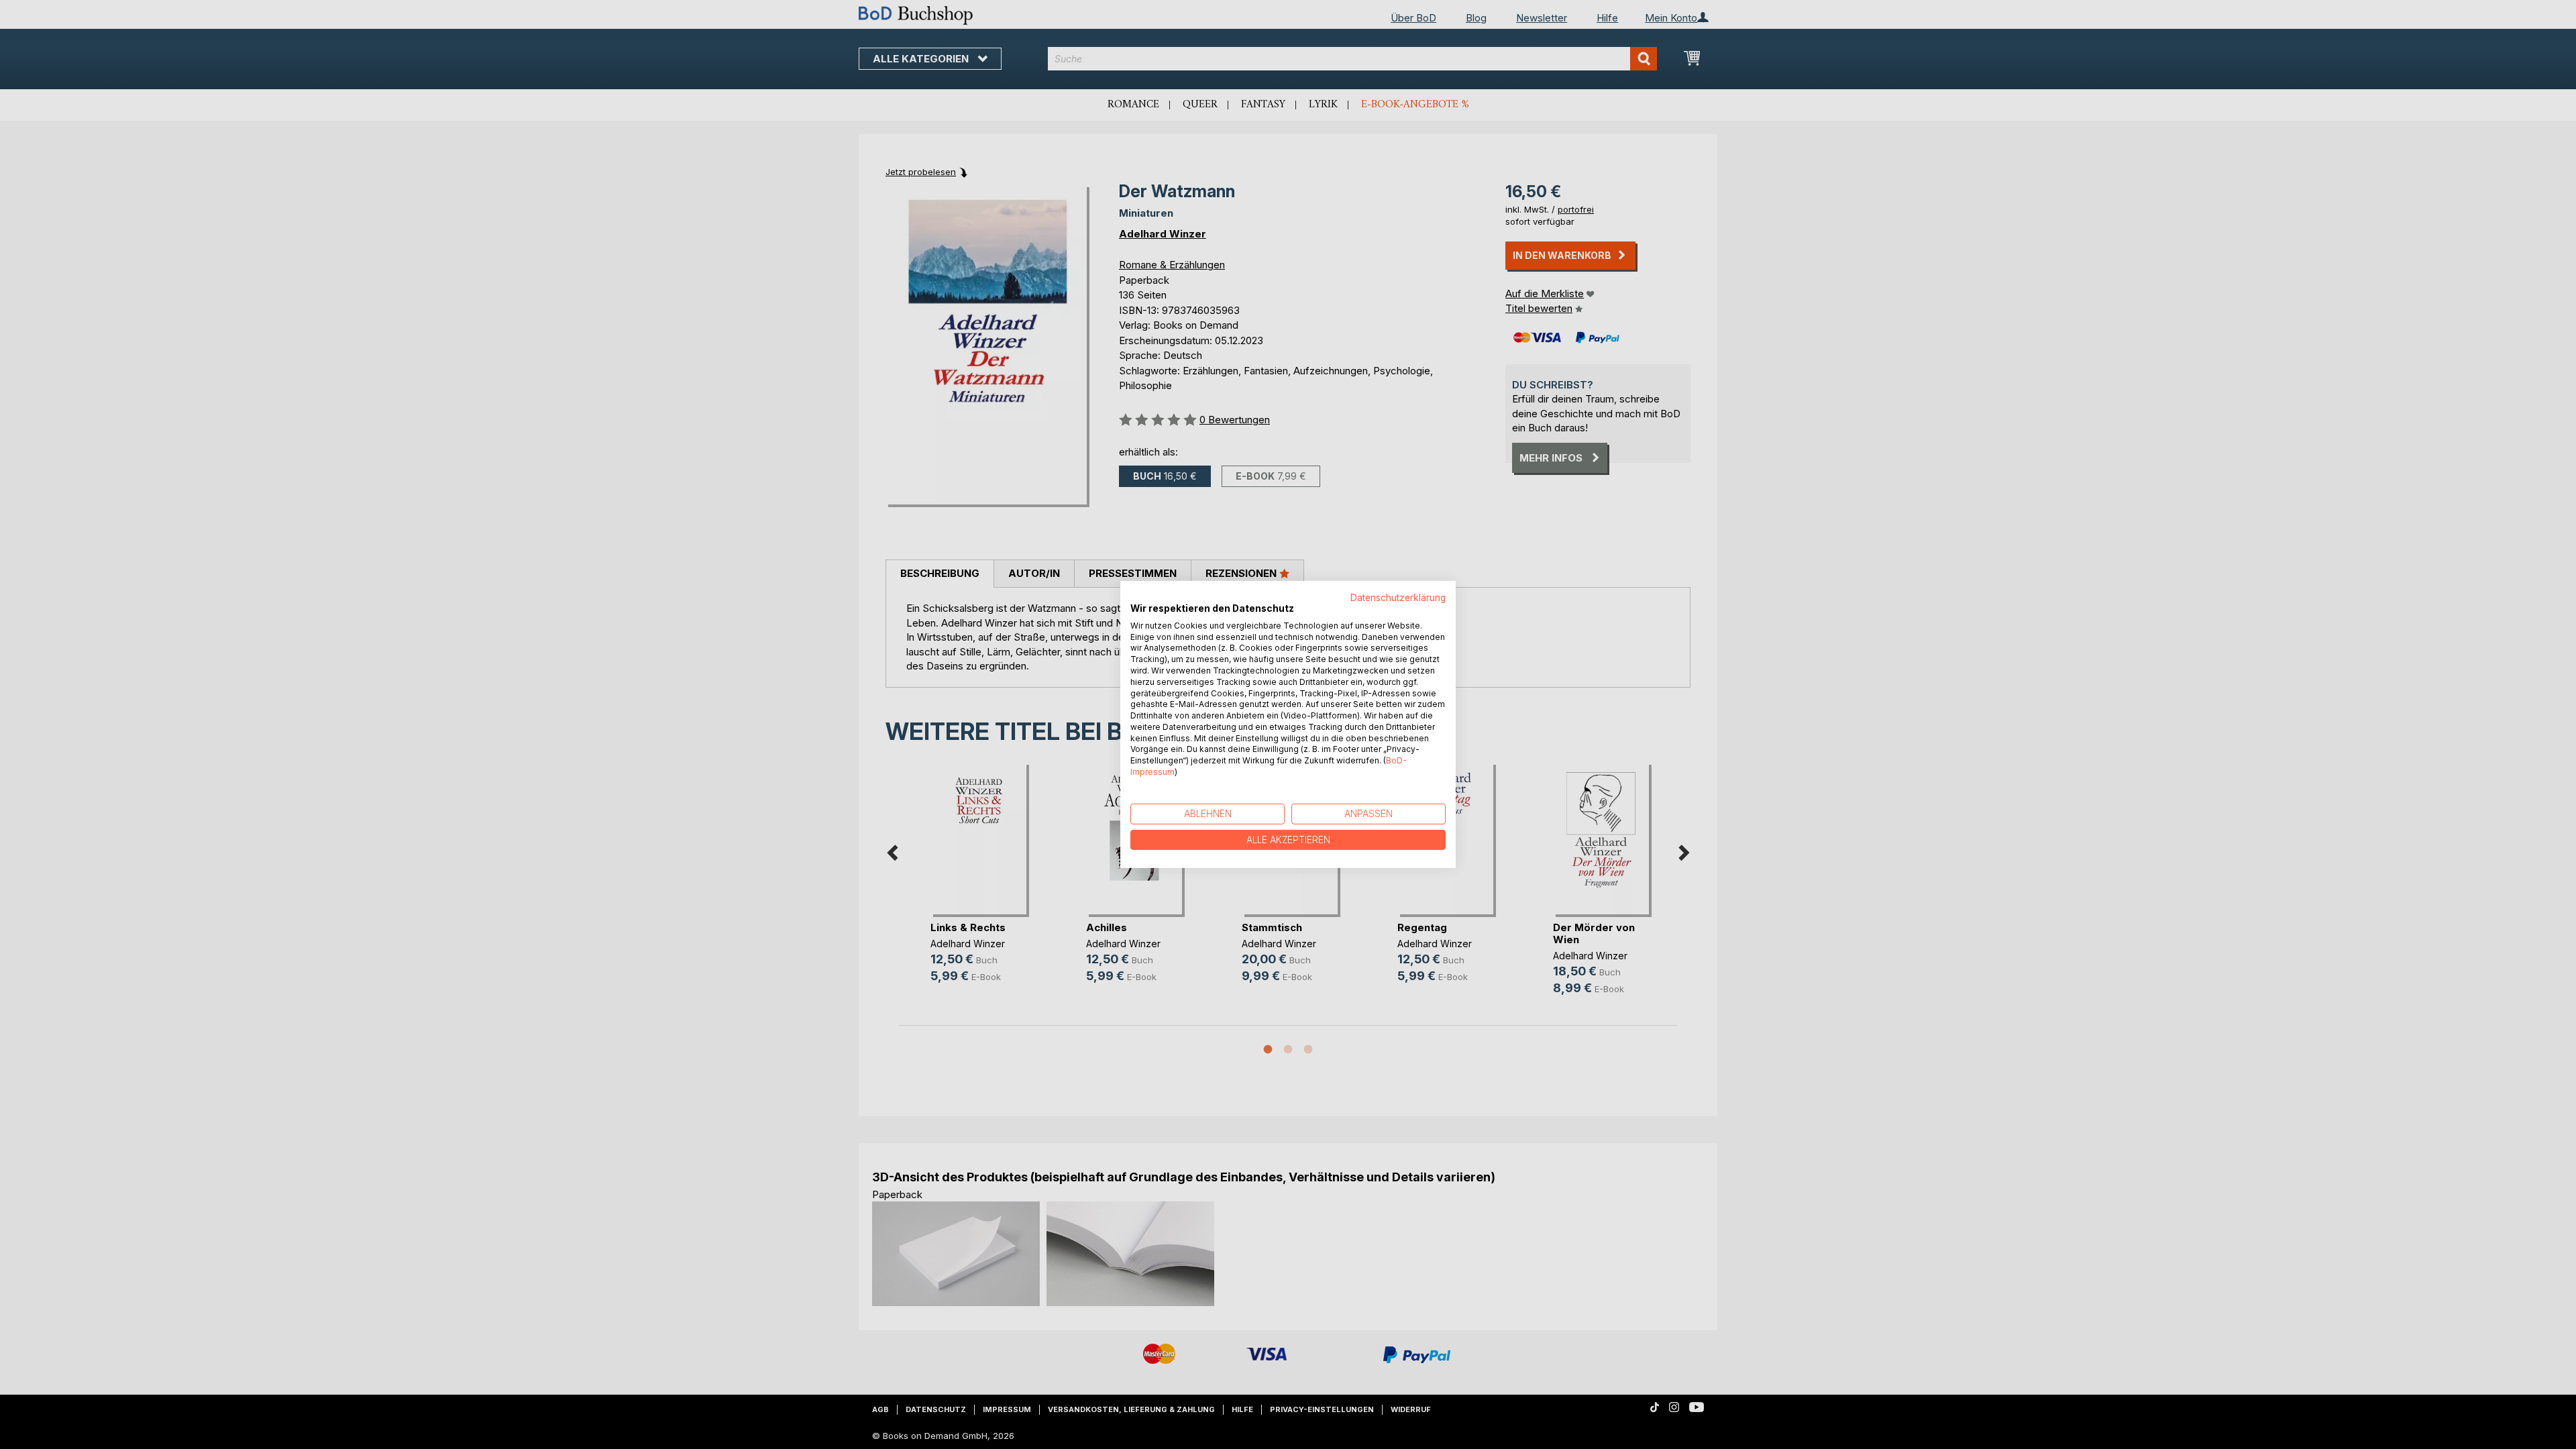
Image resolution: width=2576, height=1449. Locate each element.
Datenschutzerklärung (1398, 598)
